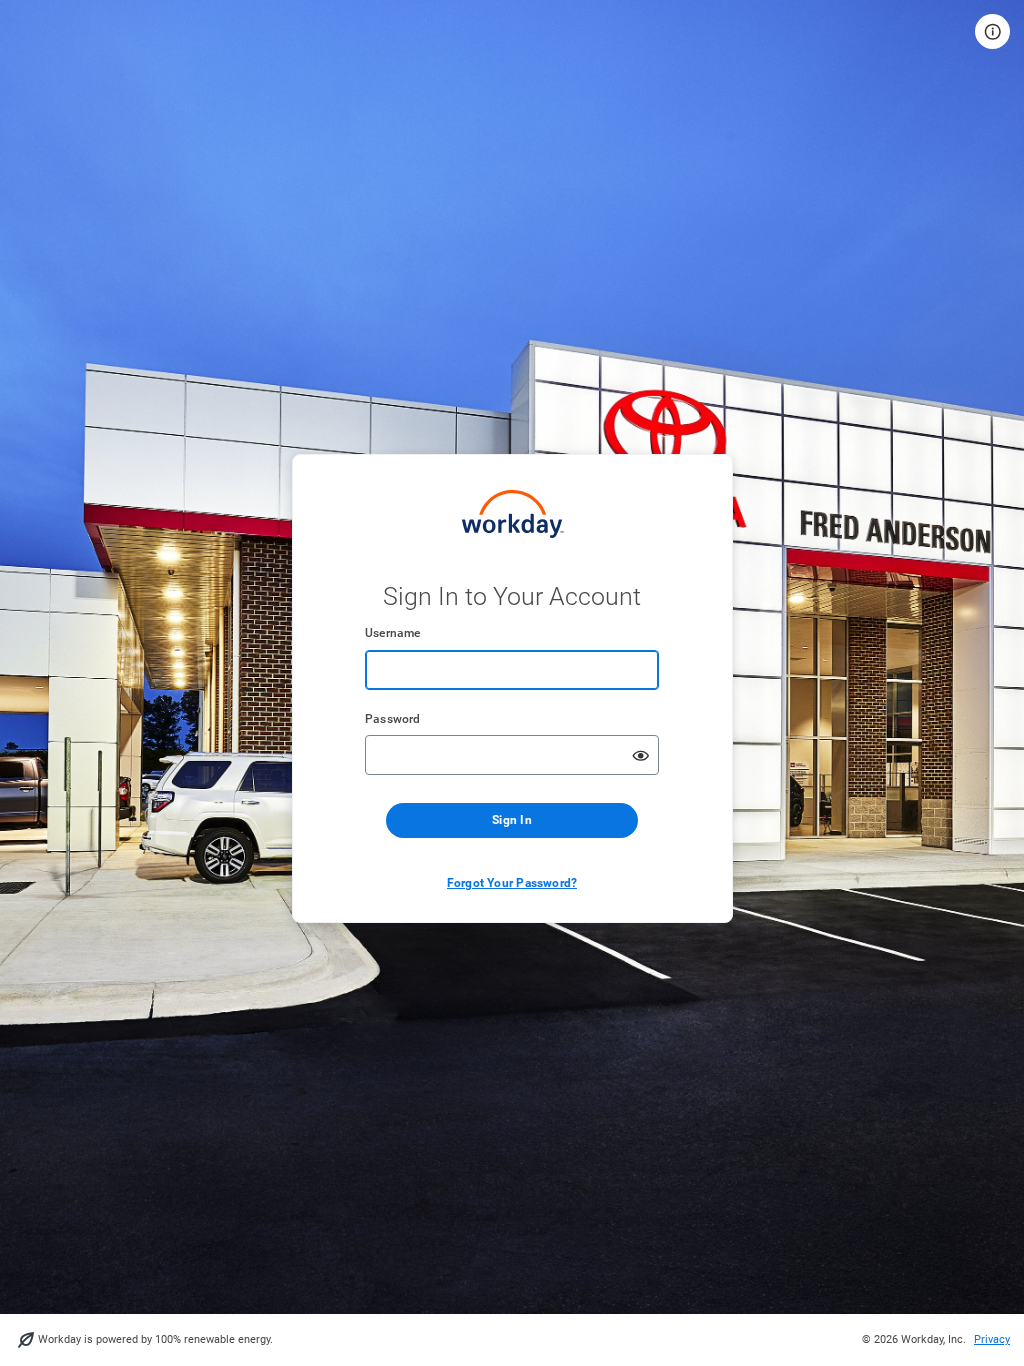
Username (393, 633)
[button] (992, 31)
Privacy (992, 1339)
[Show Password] (641, 755)
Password (393, 719)
